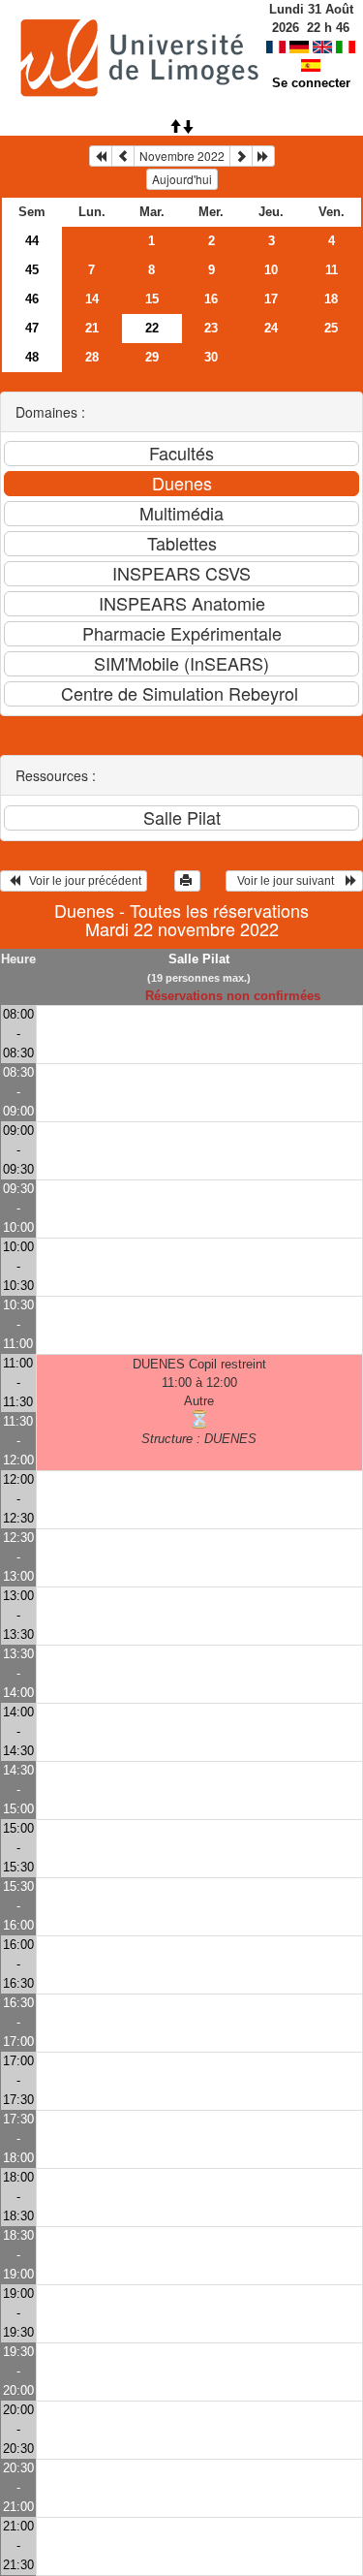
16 (211, 299)
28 (92, 357)
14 (92, 299)
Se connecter (311, 83)
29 (152, 357)
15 (152, 299)
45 (32, 270)
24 (271, 328)
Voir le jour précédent (81, 881)
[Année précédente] (101, 156)
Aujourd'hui (182, 179)
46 (32, 299)
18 (331, 299)
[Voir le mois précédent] (123, 156)
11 (332, 270)
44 (32, 241)
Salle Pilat (199, 959)
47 (32, 328)
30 (211, 357)
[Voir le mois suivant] (241, 156)
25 (331, 328)
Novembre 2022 (182, 156)
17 (271, 299)
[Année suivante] (263, 156)
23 (211, 328)
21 (92, 328)
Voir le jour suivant (288, 881)
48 (32, 357)
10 (271, 270)
